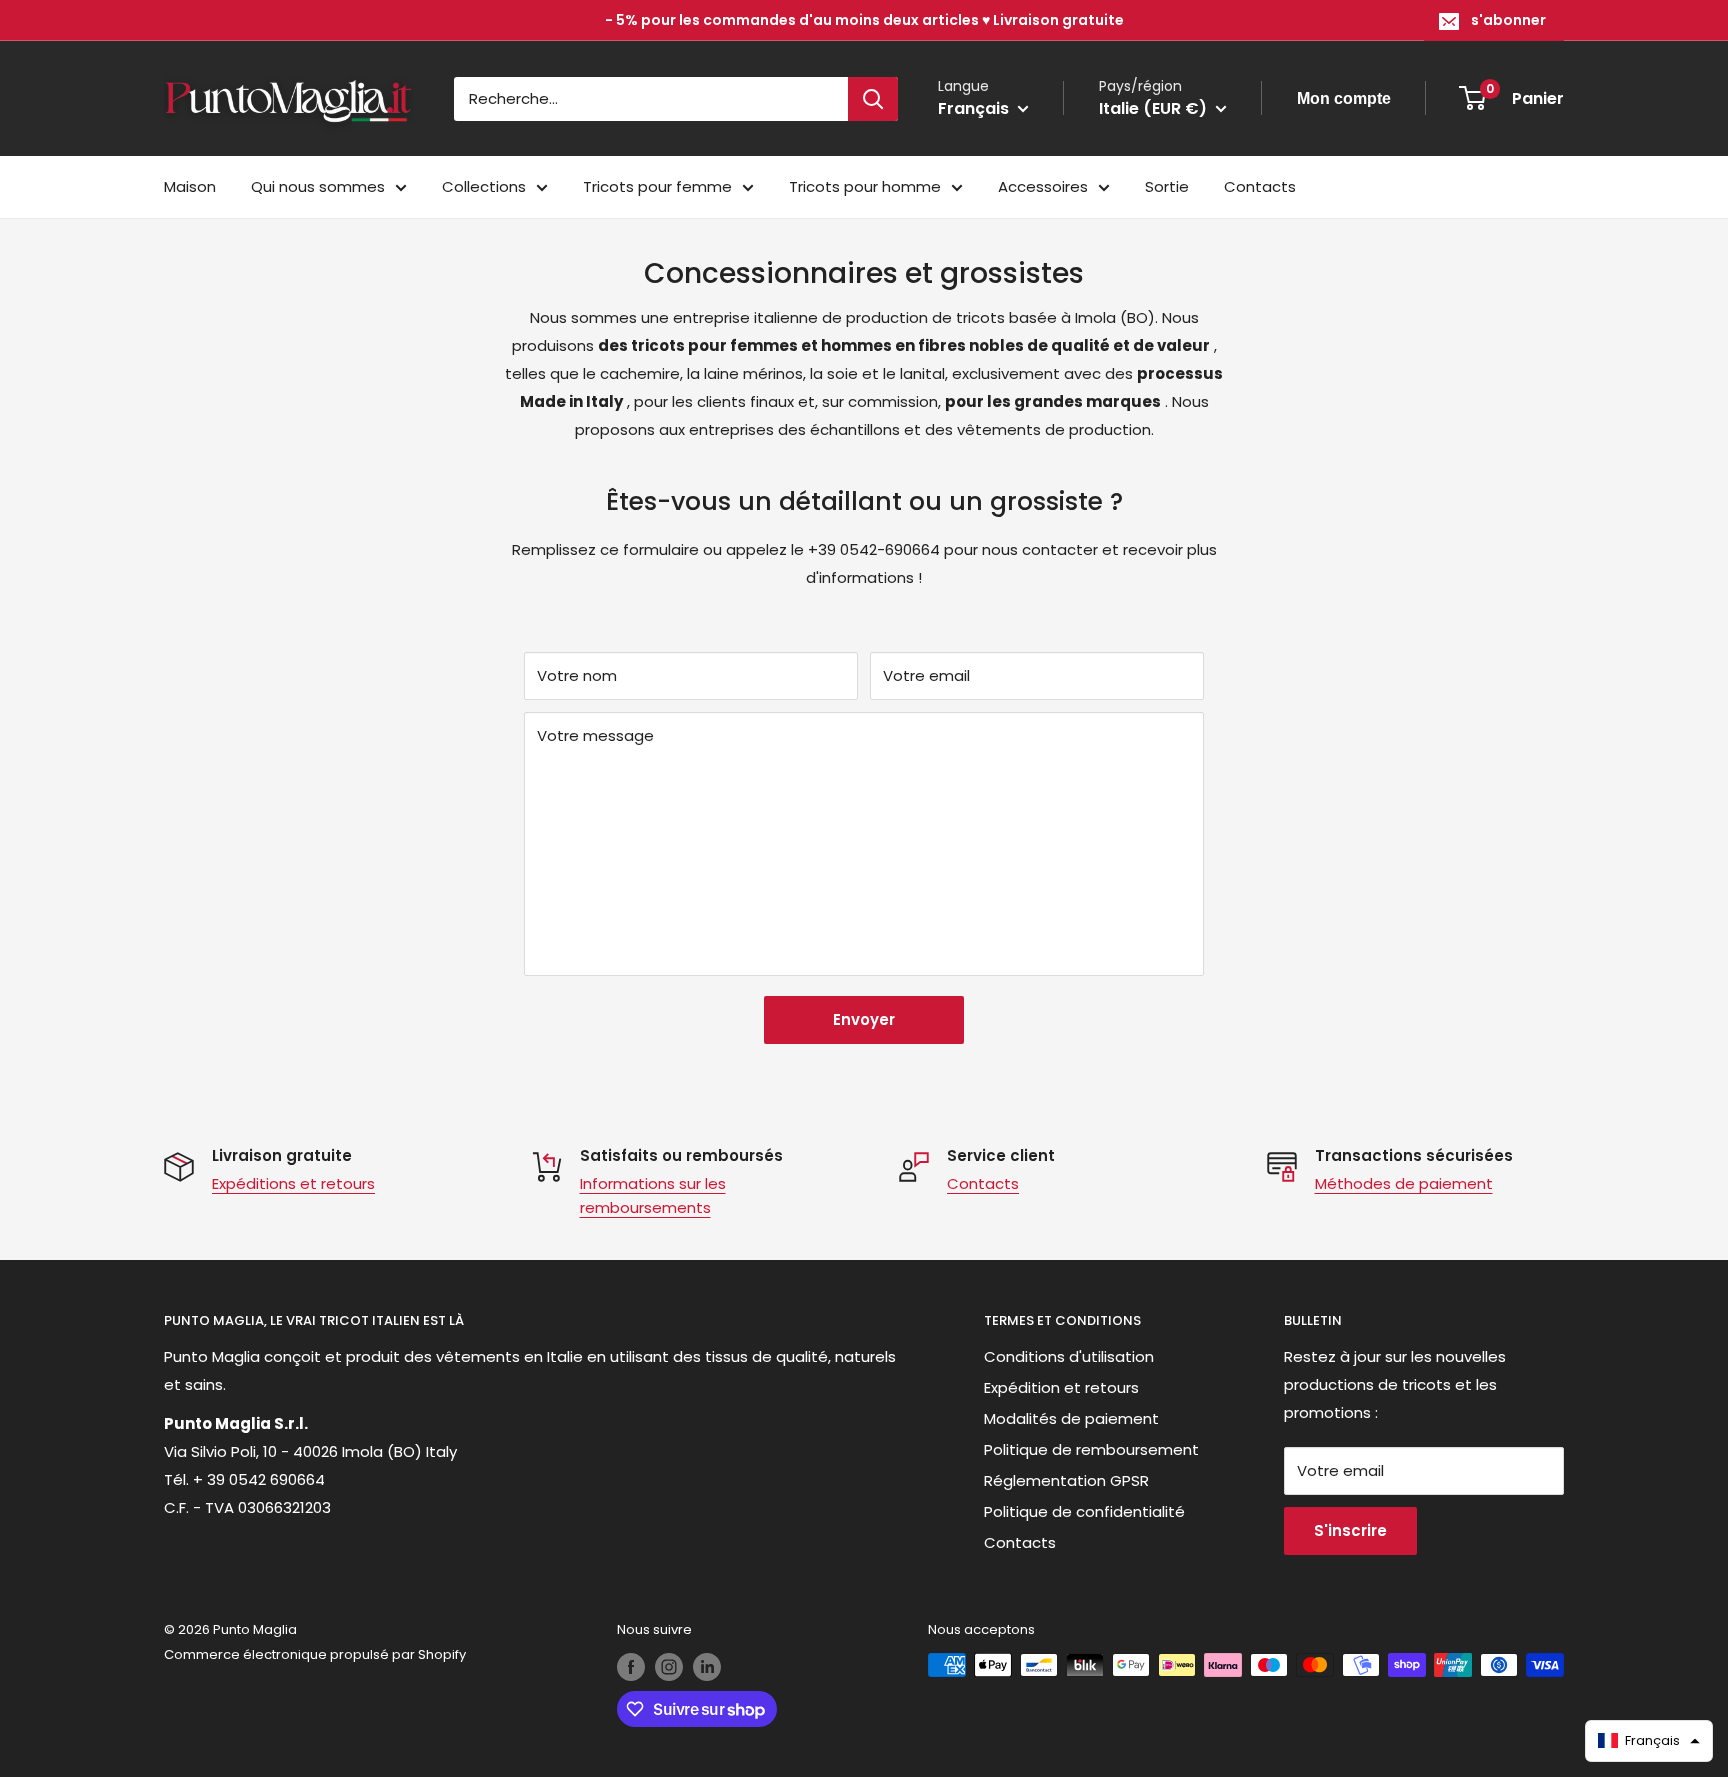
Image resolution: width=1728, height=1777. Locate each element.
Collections (484, 186)
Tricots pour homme (865, 186)
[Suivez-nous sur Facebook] (631, 1667)
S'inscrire (1350, 1530)
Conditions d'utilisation (1069, 1356)
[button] (1649, 1741)
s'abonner (1508, 20)
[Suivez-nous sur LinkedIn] (707, 1667)
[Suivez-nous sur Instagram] (669, 1667)
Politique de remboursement (1091, 1449)
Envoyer (864, 1019)
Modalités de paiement (1071, 1418)
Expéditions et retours (293, 1183)
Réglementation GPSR (1066, 1480)
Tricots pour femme (657, 186)
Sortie (1167, 186)
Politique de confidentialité (1084, 1511)
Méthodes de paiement (1404, 1183)
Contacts (1260, 186)
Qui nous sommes (318, 186)
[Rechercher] (873, 99)
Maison (190, 186)
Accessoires (1043, 186)
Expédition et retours (1061, 1387)
